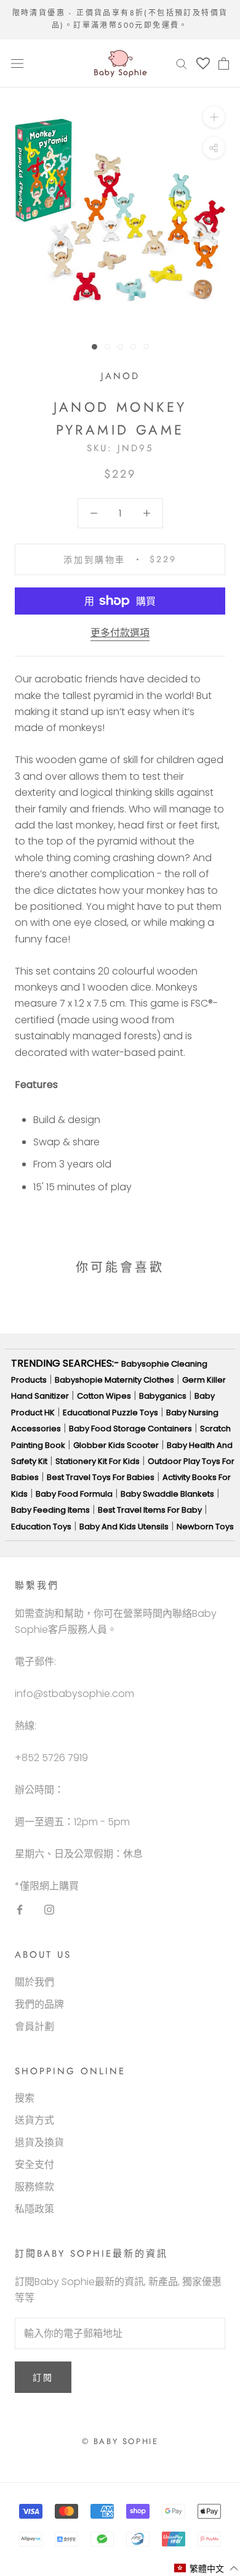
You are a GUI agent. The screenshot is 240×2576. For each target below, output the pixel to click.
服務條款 (34, 2187)
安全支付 (34, 2165)
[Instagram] (49, 1909)
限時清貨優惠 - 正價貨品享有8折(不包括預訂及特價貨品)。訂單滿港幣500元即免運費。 (120, 19)
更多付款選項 (120, 633)
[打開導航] (17, 63)
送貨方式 (34, 2120)
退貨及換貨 (39, 2142)
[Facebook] (20, 1909)
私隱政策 (34, 2209)
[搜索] (182, 63)
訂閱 (43, 2378)
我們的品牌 (39, 2004)
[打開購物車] (224, 63)
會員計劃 (34, 2026)
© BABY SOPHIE (120, 2441)
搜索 (25, 2098)
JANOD (120, 376)
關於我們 (34, 1982)
